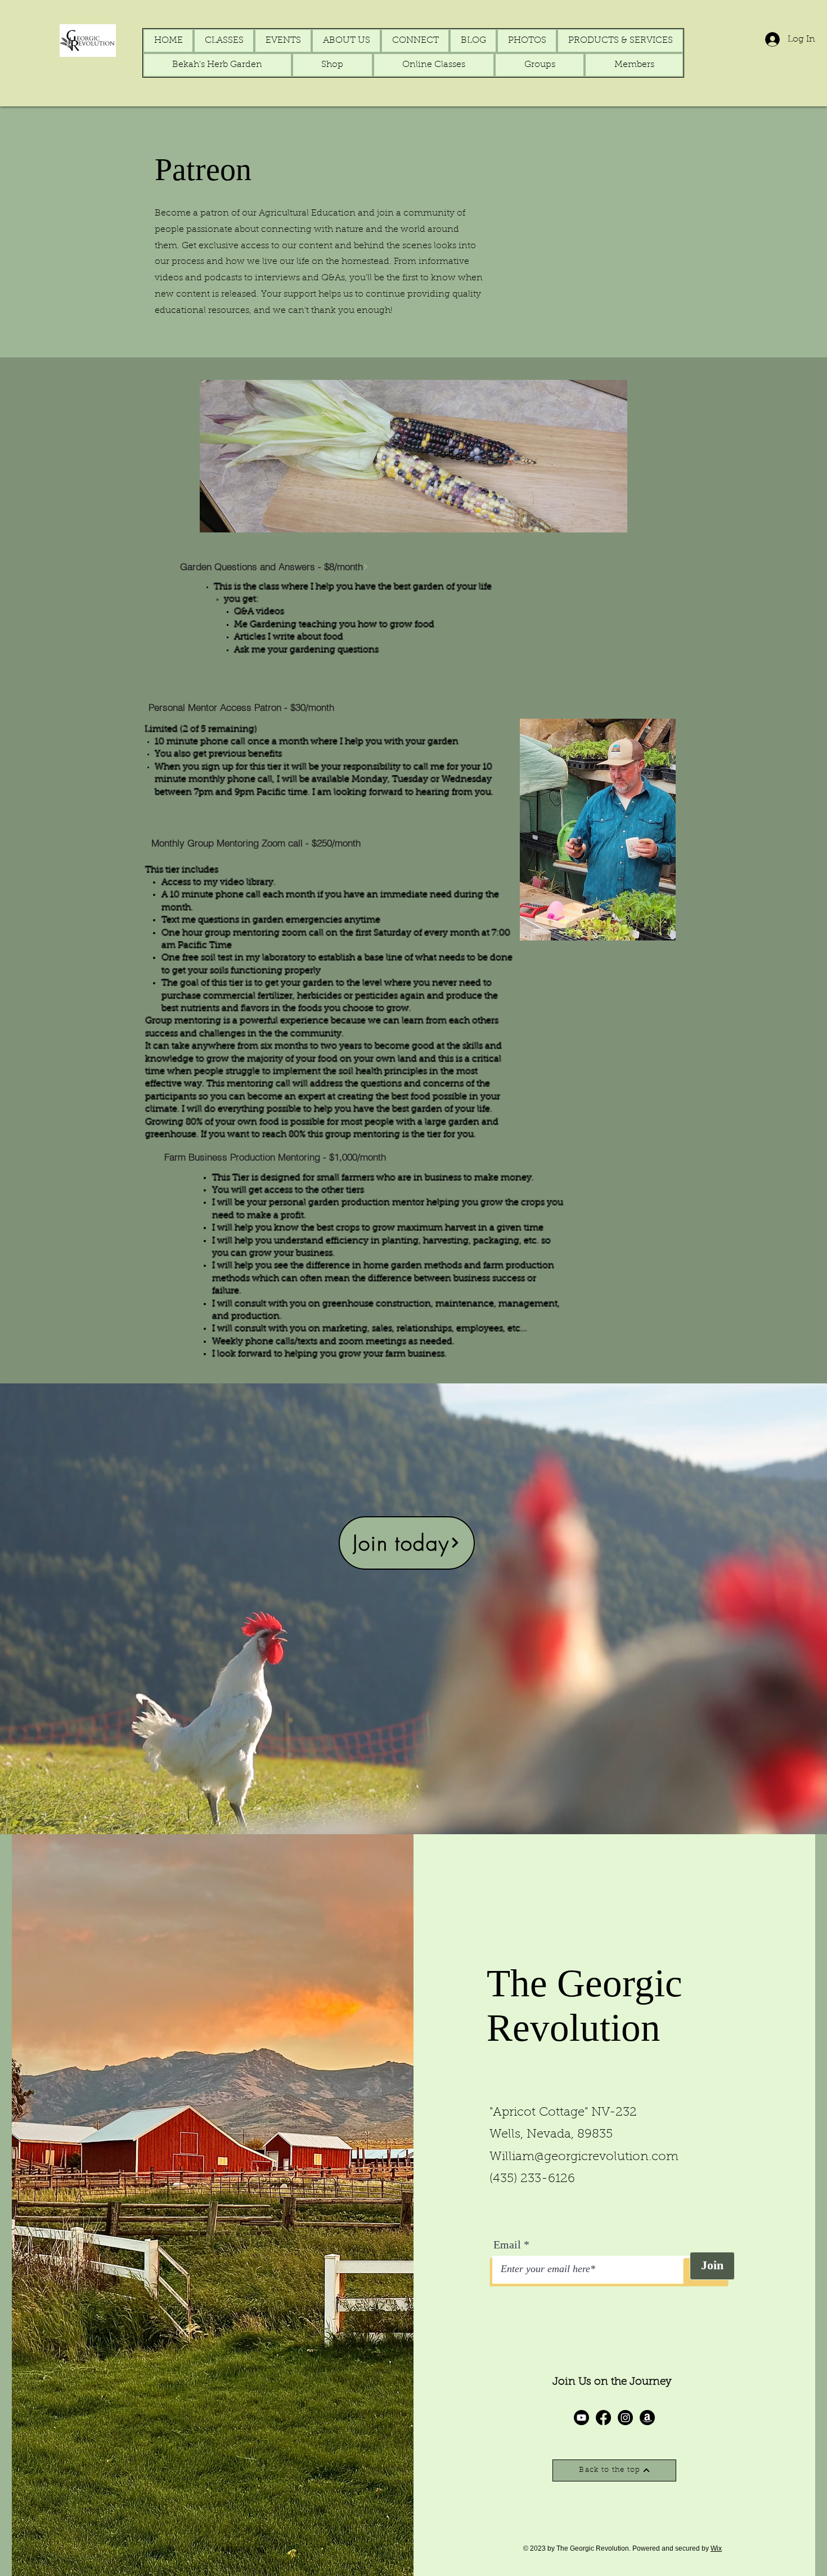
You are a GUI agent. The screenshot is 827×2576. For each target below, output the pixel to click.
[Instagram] (625, 2418)
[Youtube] (581, 2418)
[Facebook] (603, 2418)
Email (507, 2245)
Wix (716, 2548)
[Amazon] (647, 2418)
